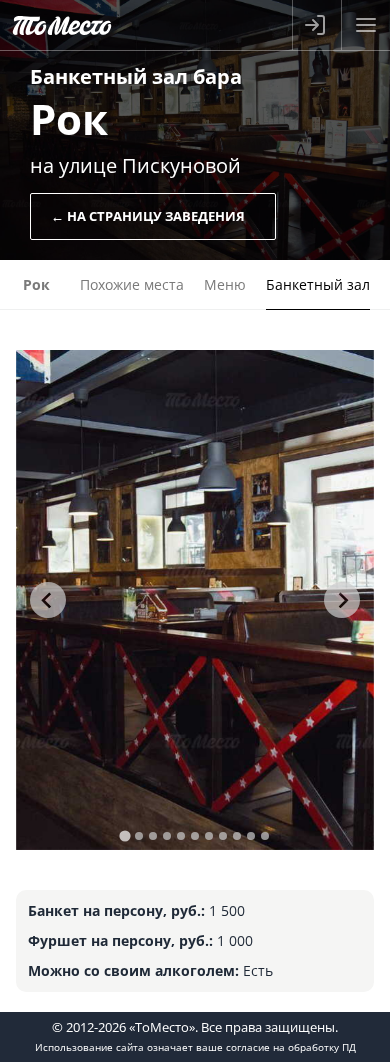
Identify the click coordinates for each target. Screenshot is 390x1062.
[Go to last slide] (48, 600)
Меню (225, 284)
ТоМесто (62, 25)
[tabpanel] (195, 600)
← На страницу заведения (148, 216)
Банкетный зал (318, 284)
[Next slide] (342, 600)
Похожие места (132, 284)
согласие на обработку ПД (291, 1047)
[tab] (124, 835)
